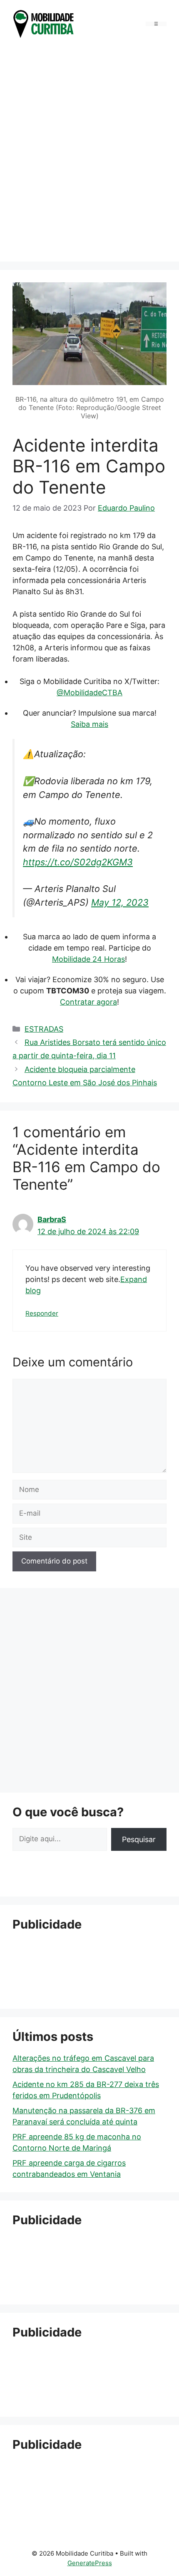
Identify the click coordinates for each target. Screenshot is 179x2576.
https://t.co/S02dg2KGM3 (78, 862)
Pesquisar (139, 1839)
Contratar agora (88, 1002)
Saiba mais (89, 724)
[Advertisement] (89, 152)
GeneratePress (90, 2563)
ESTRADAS (44, 1029)
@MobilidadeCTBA (89, 693)
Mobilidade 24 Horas (88, 959)
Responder (42, 1313)
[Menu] (156, 24)
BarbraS (52, 1219)
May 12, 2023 (120, 902)
